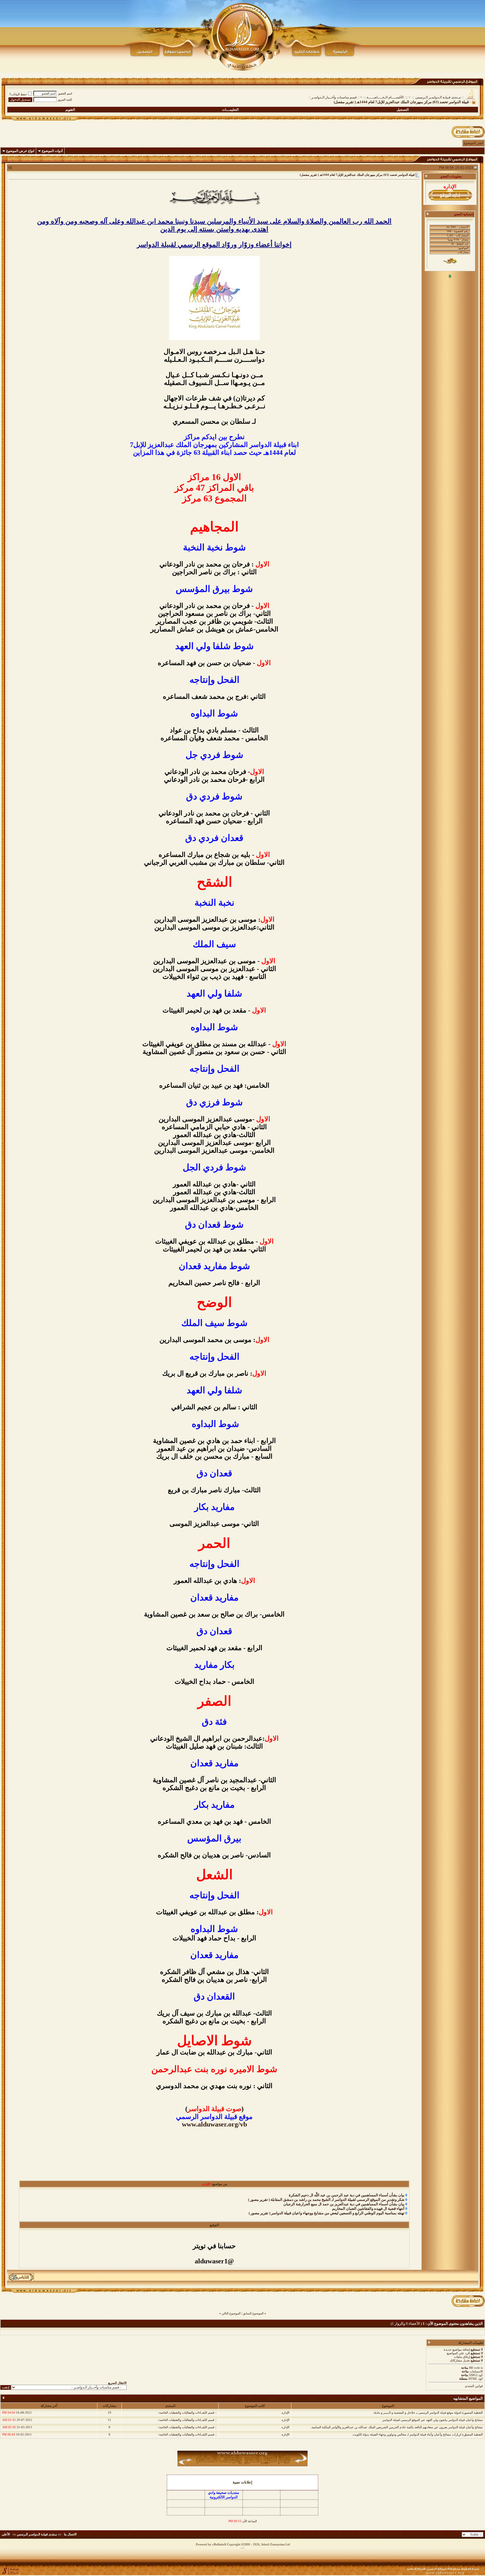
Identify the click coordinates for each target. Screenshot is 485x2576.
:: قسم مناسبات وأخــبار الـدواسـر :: (334, 97)
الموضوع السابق (253, 2313)
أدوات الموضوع (52, 151)
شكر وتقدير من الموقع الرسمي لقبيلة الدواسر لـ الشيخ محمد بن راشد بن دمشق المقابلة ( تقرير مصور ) (326, 2200)
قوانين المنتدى (474, 2386)
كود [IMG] (476, 2375)
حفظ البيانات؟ (18, 94)
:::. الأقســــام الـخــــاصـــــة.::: (386, 97)
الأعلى (6, 2534)
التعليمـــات (230, 110)
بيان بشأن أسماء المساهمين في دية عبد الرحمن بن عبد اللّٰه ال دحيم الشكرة (347, 2195)
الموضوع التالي (231, 2313)
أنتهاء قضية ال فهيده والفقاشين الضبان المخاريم (368, 2209)
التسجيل (403, 110)
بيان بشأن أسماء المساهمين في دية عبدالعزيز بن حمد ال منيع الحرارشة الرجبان (344, 2204)
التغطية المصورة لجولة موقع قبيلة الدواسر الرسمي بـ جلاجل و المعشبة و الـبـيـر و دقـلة (428, 2413)
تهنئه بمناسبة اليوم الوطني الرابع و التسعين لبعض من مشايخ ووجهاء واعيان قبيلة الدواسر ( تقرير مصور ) (327, 2213)
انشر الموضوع (473, 143)
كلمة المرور (65, 100)
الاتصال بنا (70, 2534)
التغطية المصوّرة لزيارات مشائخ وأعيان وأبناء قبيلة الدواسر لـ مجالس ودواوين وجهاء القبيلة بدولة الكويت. (417, 2434)
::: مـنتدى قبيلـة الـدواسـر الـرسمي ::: (438, 97)
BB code (474, 2368)
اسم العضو (65, 93)
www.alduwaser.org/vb (214, 2124)
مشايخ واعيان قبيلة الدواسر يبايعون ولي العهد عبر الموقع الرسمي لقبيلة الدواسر (433, 2420)
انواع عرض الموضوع (20, 151)
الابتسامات (476, 2371)
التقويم (70, 110)
